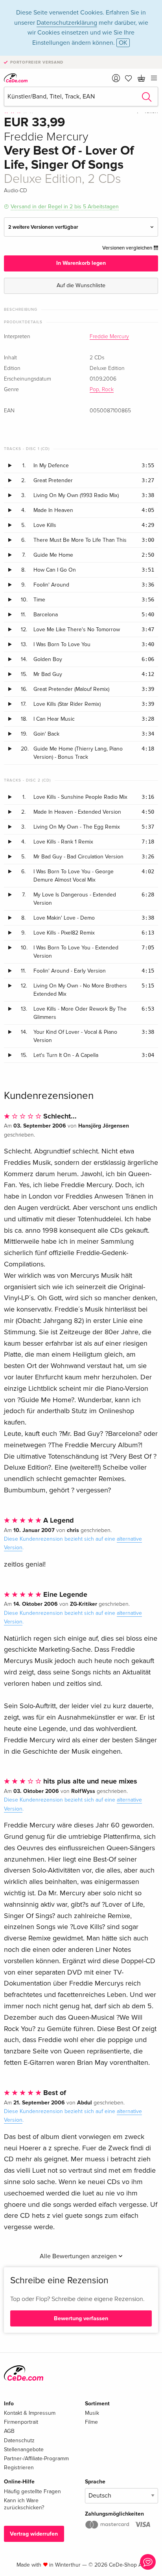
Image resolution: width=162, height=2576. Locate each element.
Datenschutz (19, 2440)
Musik (92, 2413)
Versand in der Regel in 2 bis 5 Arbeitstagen (65, 207)
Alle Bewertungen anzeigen (79, 2256)
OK (123, 43)
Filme (91, 2422)
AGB (9, 2431)
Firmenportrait (21, 2422)
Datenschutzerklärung (67, 23)
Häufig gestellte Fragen (32, 2491)
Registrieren (19, 2468)
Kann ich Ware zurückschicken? (24, 2504)
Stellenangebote (24, 2449)
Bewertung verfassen (81, 2318)
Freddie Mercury (109, 337)
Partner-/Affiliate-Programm (36, 2458)
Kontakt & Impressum (30, 2413)
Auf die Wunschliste (81, 285)
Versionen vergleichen (128, 248)
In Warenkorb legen (81, 263)
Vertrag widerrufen (34, 2534)
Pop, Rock (102, 390)
